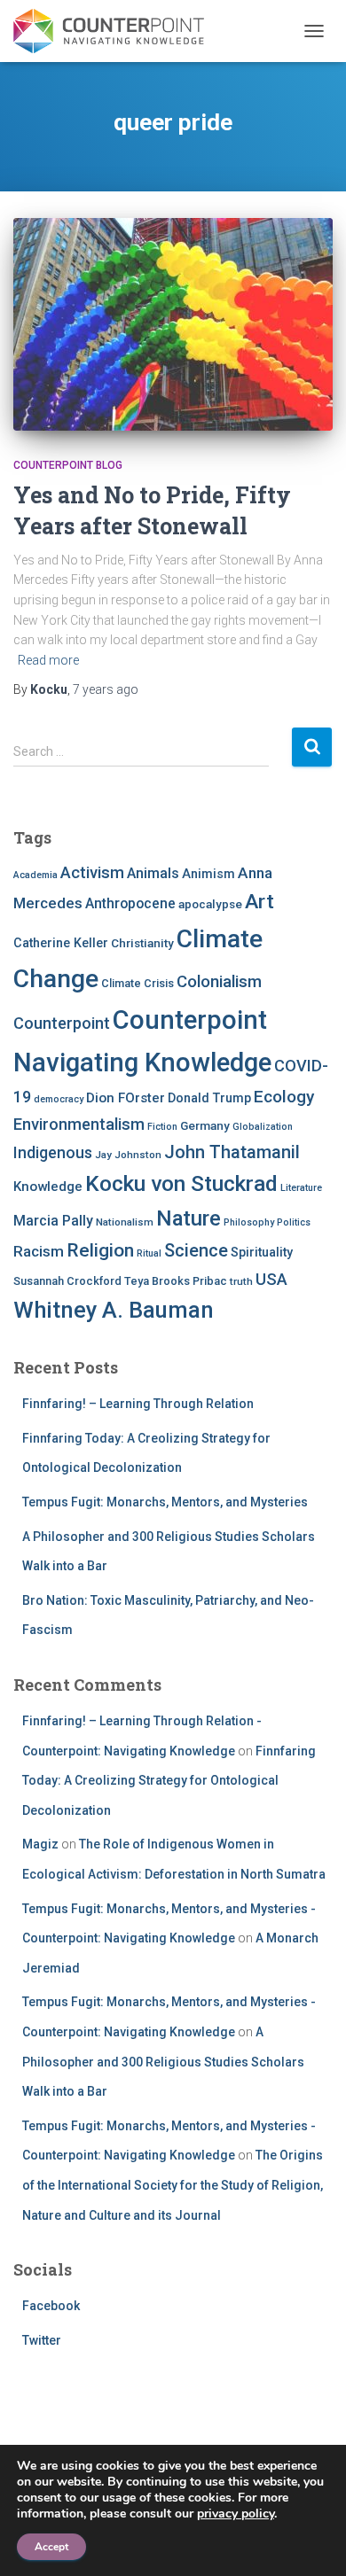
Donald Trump (209, 1098)
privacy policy (236, 2514)
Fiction (162, 1127)
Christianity (142, 943)
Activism (92, 872)
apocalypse (210, 904)
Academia (35, 875)
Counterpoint (62, 1023)
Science (196, 1250)
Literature (301, 1188)
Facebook (51, 2306)
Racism (39, 1251)
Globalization (263, 1127)
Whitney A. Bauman (114, 1310)
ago (106, 689)
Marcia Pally (53, 1221)
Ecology (284, 1097)
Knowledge (48, 1187)
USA (271, 1279)
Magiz (40, 1844)
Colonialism (219, 982)
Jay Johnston (128, 1155)
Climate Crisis (138, 983)
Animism (208, 874)
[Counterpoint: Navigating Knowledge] (115, 31)
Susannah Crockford (67, 1281)
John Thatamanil (232, 1152)
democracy (59, 1099)
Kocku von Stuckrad (181, 1183)
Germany (205, 1125)
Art (259, 902)
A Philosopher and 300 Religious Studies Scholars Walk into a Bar (163, 2062)
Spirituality (262, 1252)
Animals (153, 873)
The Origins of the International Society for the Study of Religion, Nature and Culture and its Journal (173, 2185)
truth (241, 1281)
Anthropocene (130, 903)
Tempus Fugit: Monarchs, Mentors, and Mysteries (165, 1502)
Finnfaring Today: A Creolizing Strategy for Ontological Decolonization (169, 1781)
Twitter (42, 2340)
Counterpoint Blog (68, 465)
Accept (51, 2547)
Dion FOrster (126, 1098)
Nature (189, 1218)
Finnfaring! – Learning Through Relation (138, 1404)
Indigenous (53, 1153)
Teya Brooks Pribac (176, 1281)
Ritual (149, 1253)
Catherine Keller (61, 943)
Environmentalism (79, 1124)
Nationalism (125, 1222)
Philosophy (249, 1222)
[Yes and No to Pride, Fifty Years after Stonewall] (173, 324)
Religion (100, 1250)
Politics (294, 1222)
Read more (48, 660)
